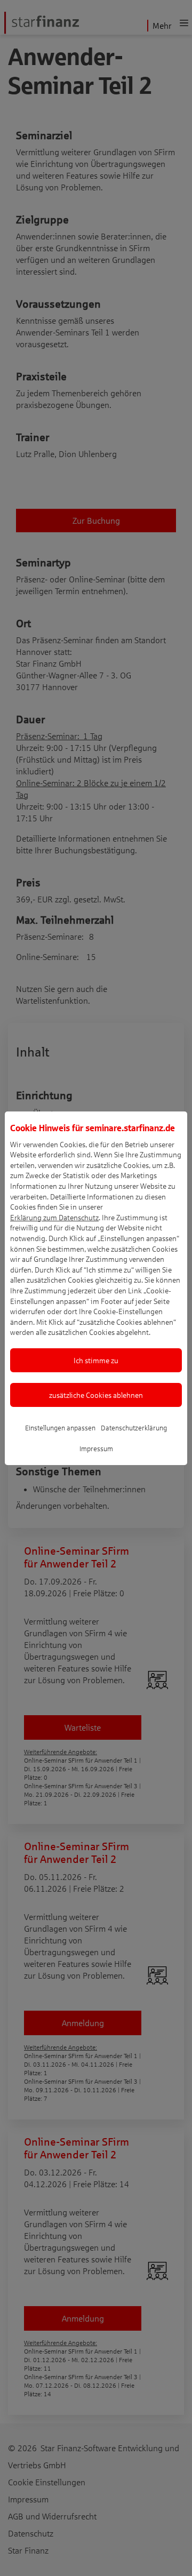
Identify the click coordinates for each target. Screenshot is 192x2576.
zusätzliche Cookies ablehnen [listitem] (96, 1395)
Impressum (96, 1449)
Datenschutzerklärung (134, 1428)
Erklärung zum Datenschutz (54, 1217)
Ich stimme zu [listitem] (96, 1360)
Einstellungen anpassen (60, 1428)
